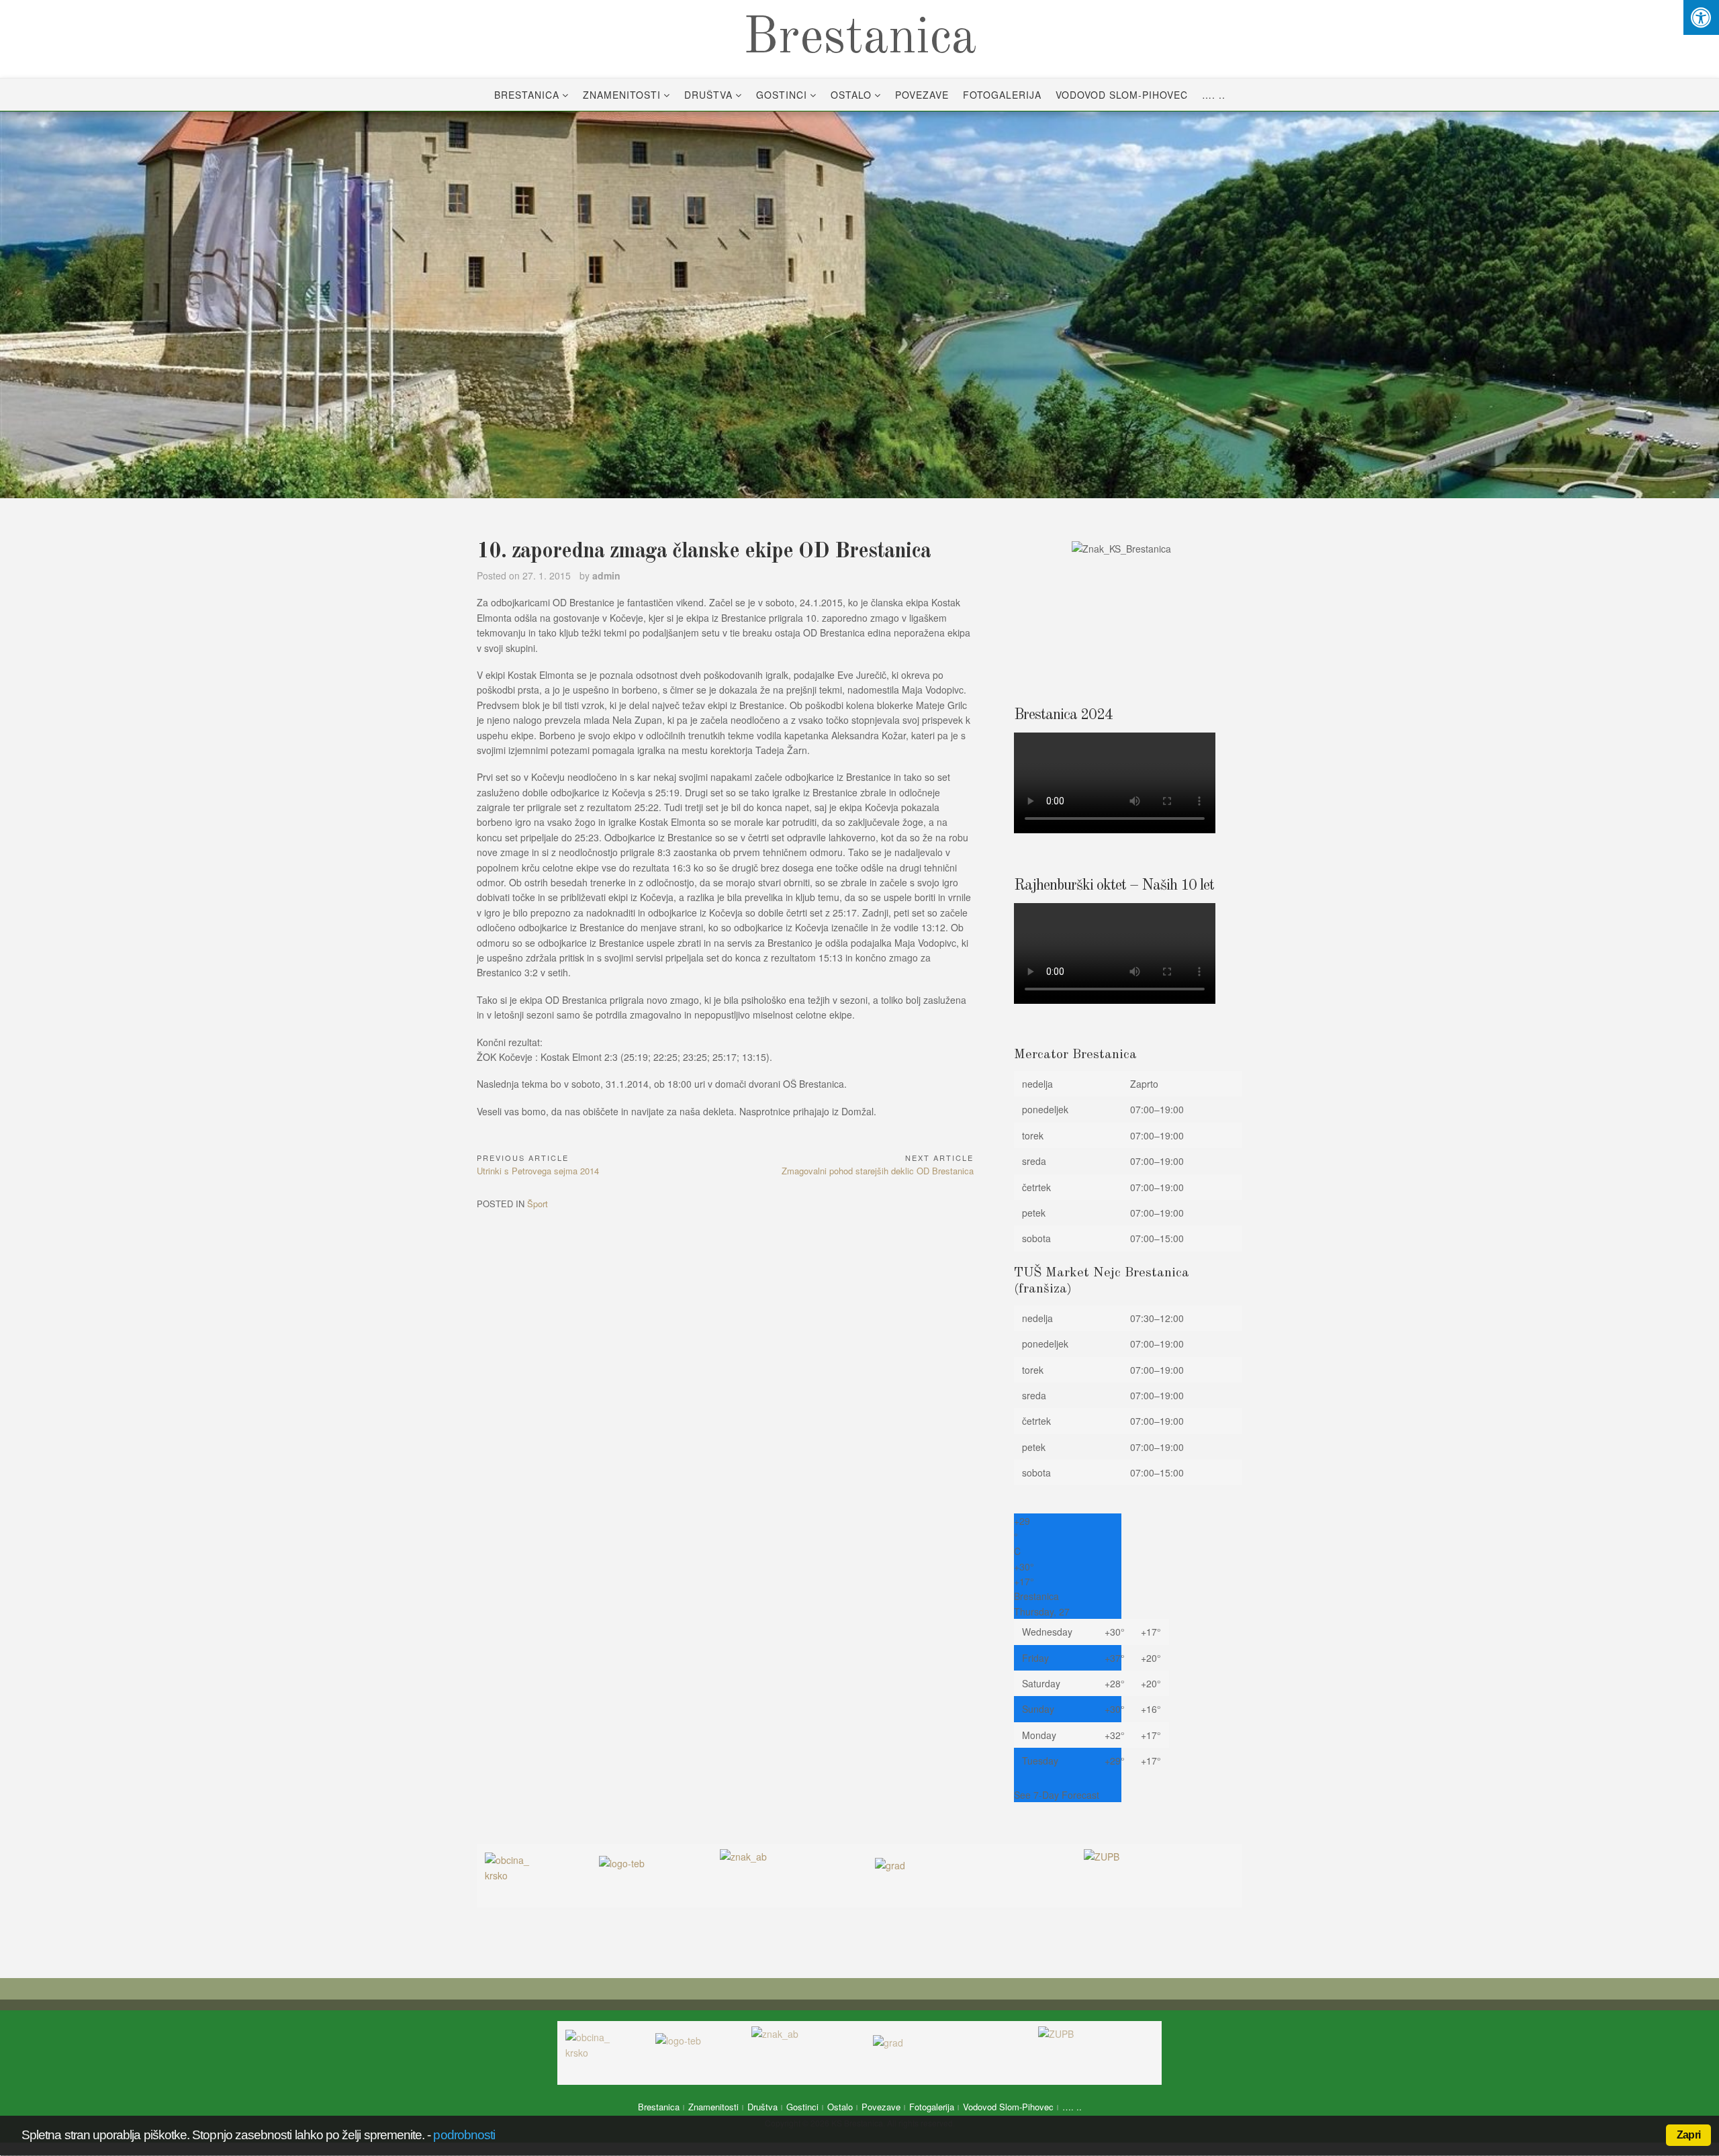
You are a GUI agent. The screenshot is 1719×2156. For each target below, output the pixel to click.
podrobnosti (464, 2135)
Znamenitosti (622, 95)
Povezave (922, 95)
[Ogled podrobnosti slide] (859, 305)
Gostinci (782, 95)
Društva (708, 95)
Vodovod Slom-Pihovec (1122, 95)
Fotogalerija (1002, 95)
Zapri (1688, 2135)
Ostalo (851, 95)
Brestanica (860, 39)
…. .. (1214, 95)
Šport (538, 1204)
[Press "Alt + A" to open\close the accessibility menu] (1701, 17)
